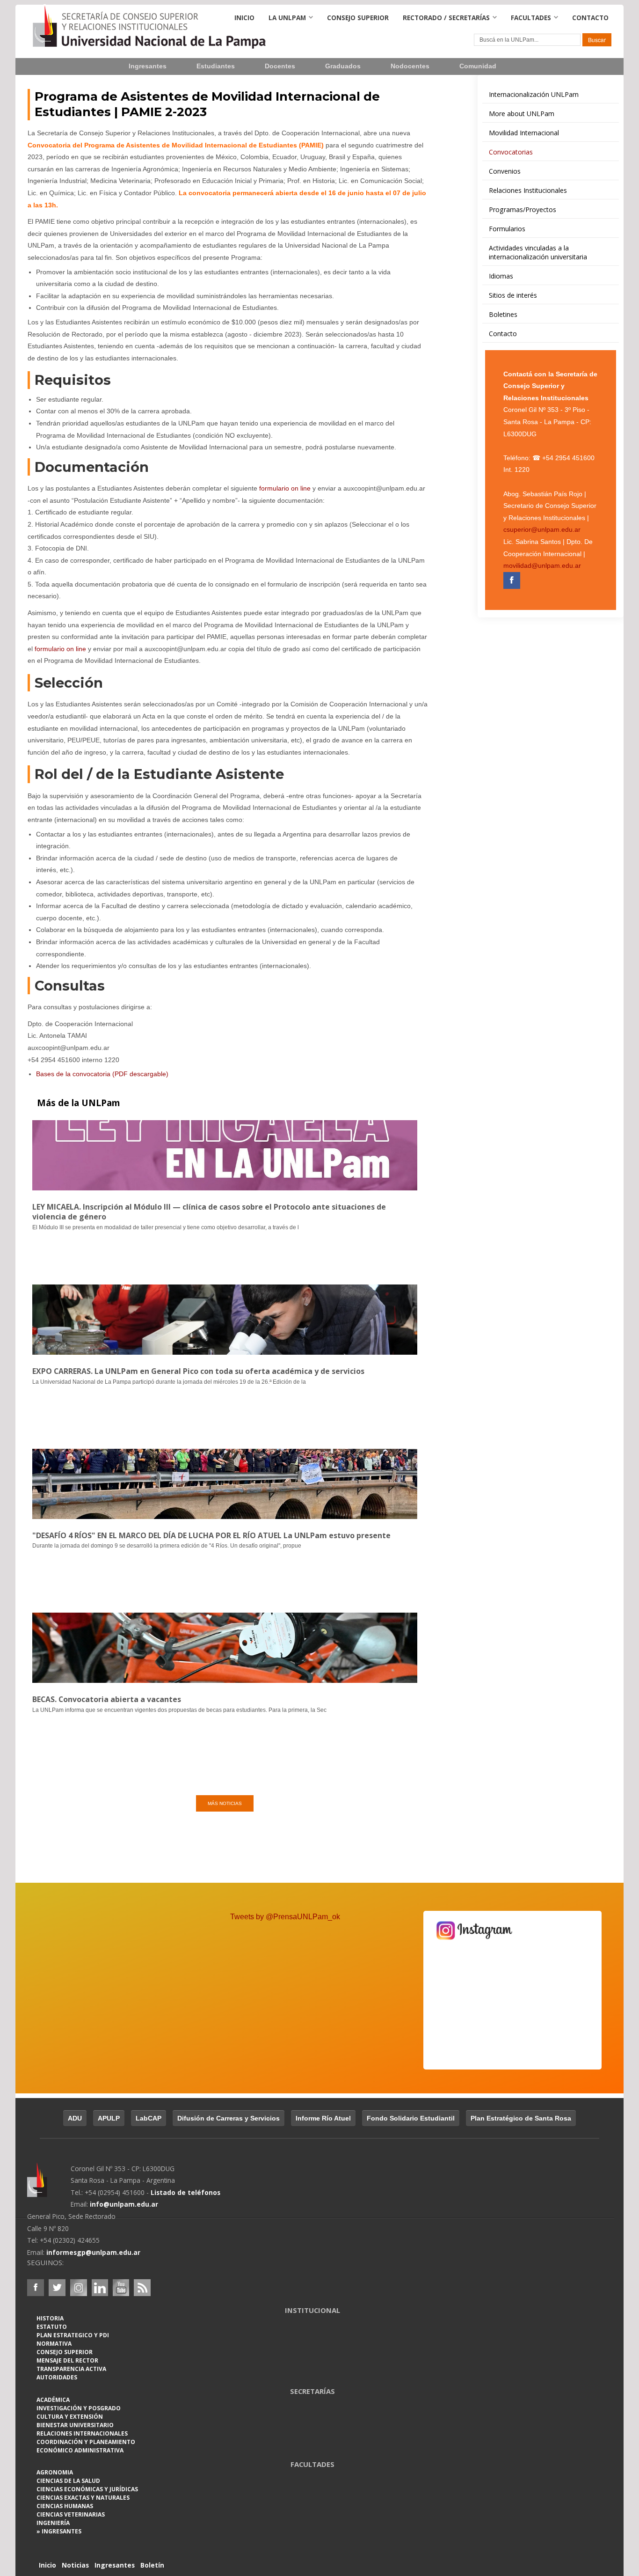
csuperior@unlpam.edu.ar (542, 530)
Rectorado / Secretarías (446, 18)
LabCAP (149, 2118)
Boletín (152, 2565)
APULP (109, 2118)
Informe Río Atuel (323, 2118)
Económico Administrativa (80, 2450)
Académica (53, 2400)
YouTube (121, 2288)
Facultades (531, 18)
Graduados (343, 66)
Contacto (590, 18)
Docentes (280, 66)
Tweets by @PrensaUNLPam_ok (285, 1917)
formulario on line (285, 488)
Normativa (54, 2344)
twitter (57, 2288)
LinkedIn (100, 2288)
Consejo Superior (358, 18)
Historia (50, 2318)
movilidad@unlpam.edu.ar (542, 566)
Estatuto (52, 2327)
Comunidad (478, 66)
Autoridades (57, 2377)
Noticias (75, 2565)
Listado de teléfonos (185, 2192)
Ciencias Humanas (65, 2506)
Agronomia (55, 2472)
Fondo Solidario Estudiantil (411, 2118)
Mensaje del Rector (67, 2360)
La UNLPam (287, 18)
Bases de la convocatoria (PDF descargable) (102, 1074)
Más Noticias (225, 1803)
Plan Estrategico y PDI (73, 2335)
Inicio (244, 18)
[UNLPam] (49, 2186)
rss (142, 2288)
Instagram (79, 2288)
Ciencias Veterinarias (71, 2514)
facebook (36, 2288)
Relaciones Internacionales (82, 2433)
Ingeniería (53, 2523)
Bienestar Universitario (75, 2425)
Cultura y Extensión (70, 2417)
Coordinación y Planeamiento (86, 2442)
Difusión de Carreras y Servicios (229, 2118)
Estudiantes (216, 66)
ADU (75, 2118)
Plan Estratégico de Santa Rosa (521, 2118)
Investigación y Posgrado (79, 2408)
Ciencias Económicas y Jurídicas (87, 2489)
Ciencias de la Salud (68, 2481)
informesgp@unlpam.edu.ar (93, 2252)
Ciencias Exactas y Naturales (83, 2498)
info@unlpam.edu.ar (124, 2204)
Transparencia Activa (71, 2369)
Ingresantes (148, 66)
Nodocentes (410, 66)
